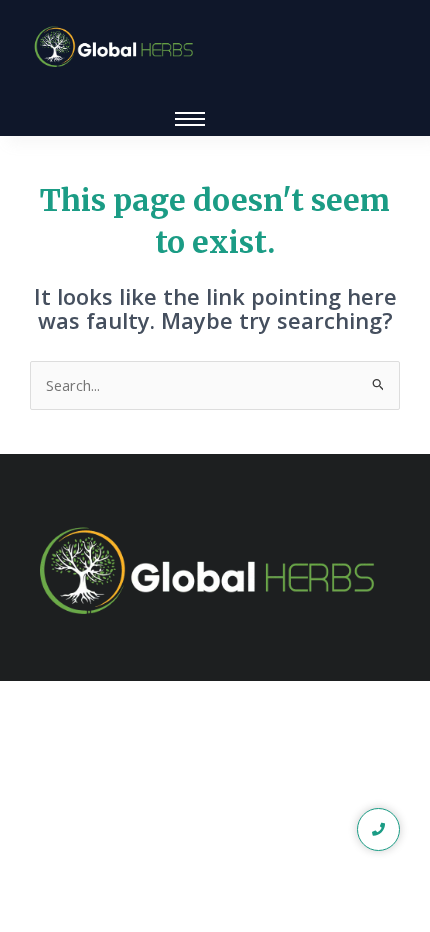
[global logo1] (117, 47)
